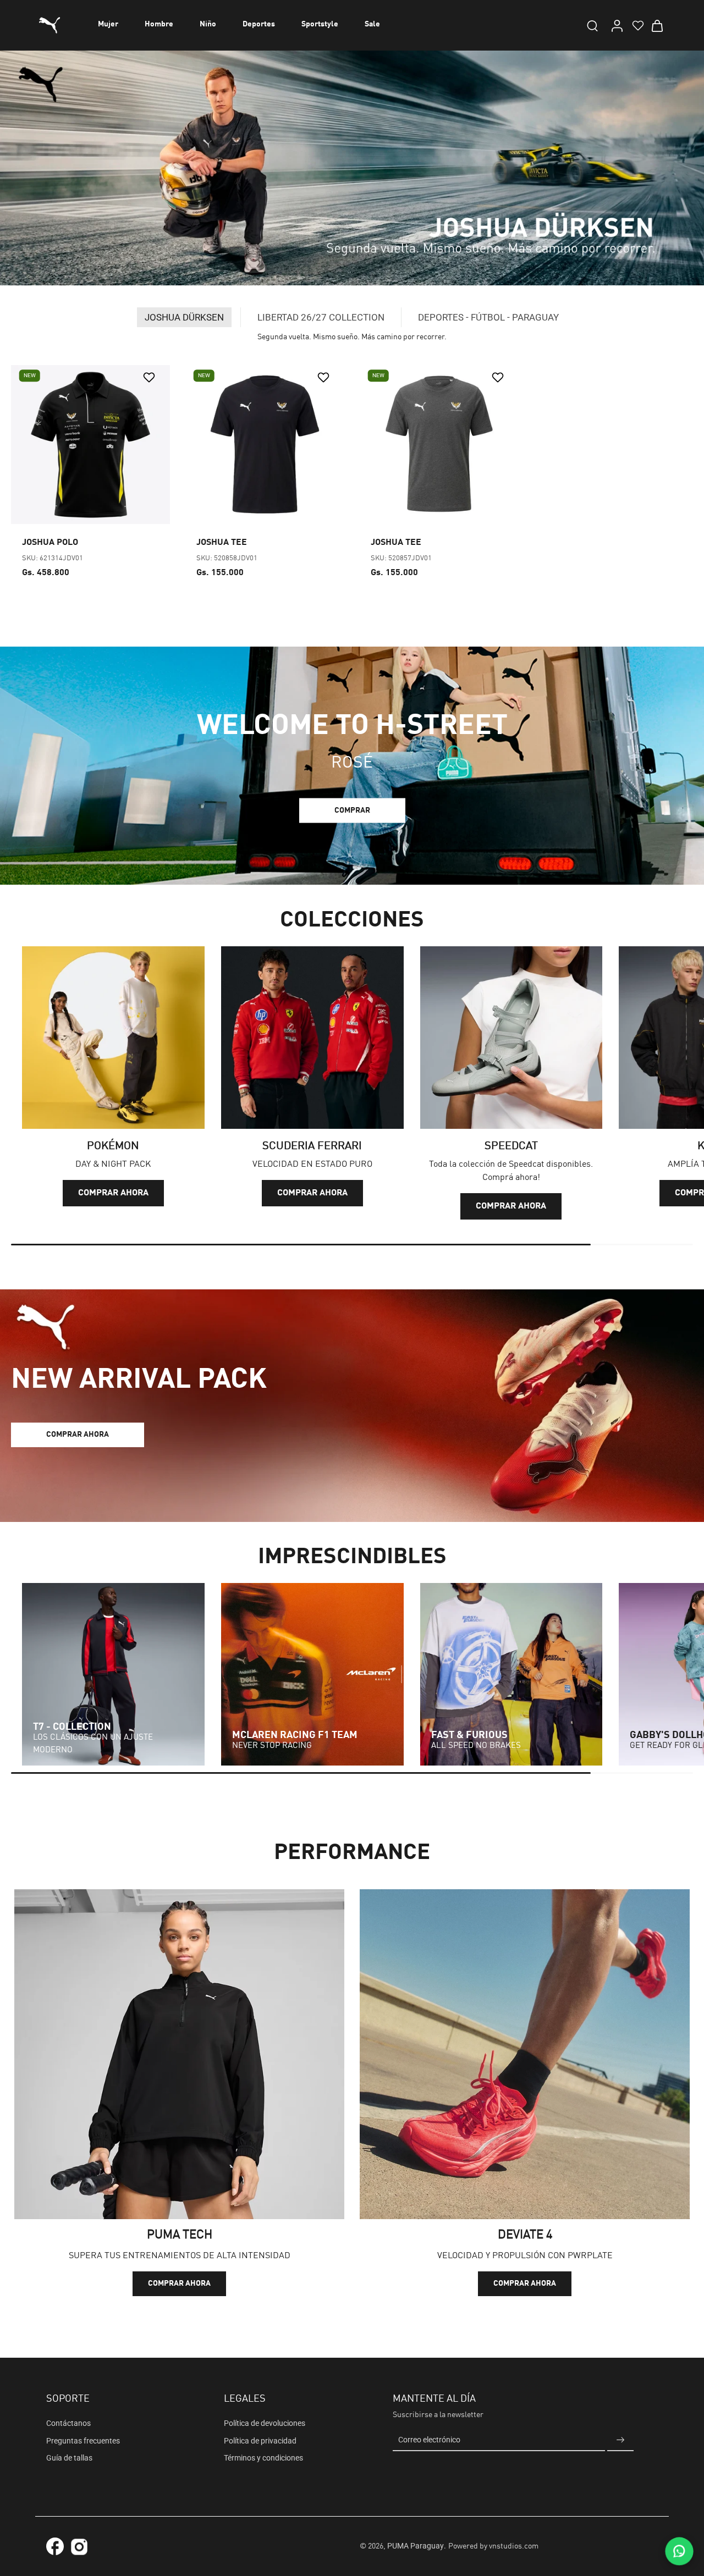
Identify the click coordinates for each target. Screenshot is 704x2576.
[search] (592, 25)
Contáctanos (68, 2423)
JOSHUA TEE (222, 543)
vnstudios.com (514, 2546)
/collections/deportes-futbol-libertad (62, 56)
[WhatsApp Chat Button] (679, 2551)
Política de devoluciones (265, 2423)
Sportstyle (320, 24)
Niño (208, 24)
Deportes (259, 24)
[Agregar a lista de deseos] (150, 377)
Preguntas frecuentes (83, 2441)
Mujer (108, 24)
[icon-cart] (657, 25)
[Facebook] (55, 2546)
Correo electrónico (429, 2440)
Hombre (159, 24)
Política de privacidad (260, 2441)
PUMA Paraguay (416, 2546)
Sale (372, 24)
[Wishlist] (637, 25)
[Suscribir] (620, 2440)
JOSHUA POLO (50, 543)
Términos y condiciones (263, 2458)
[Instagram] (79, 2549)
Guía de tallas (69, 2458)
